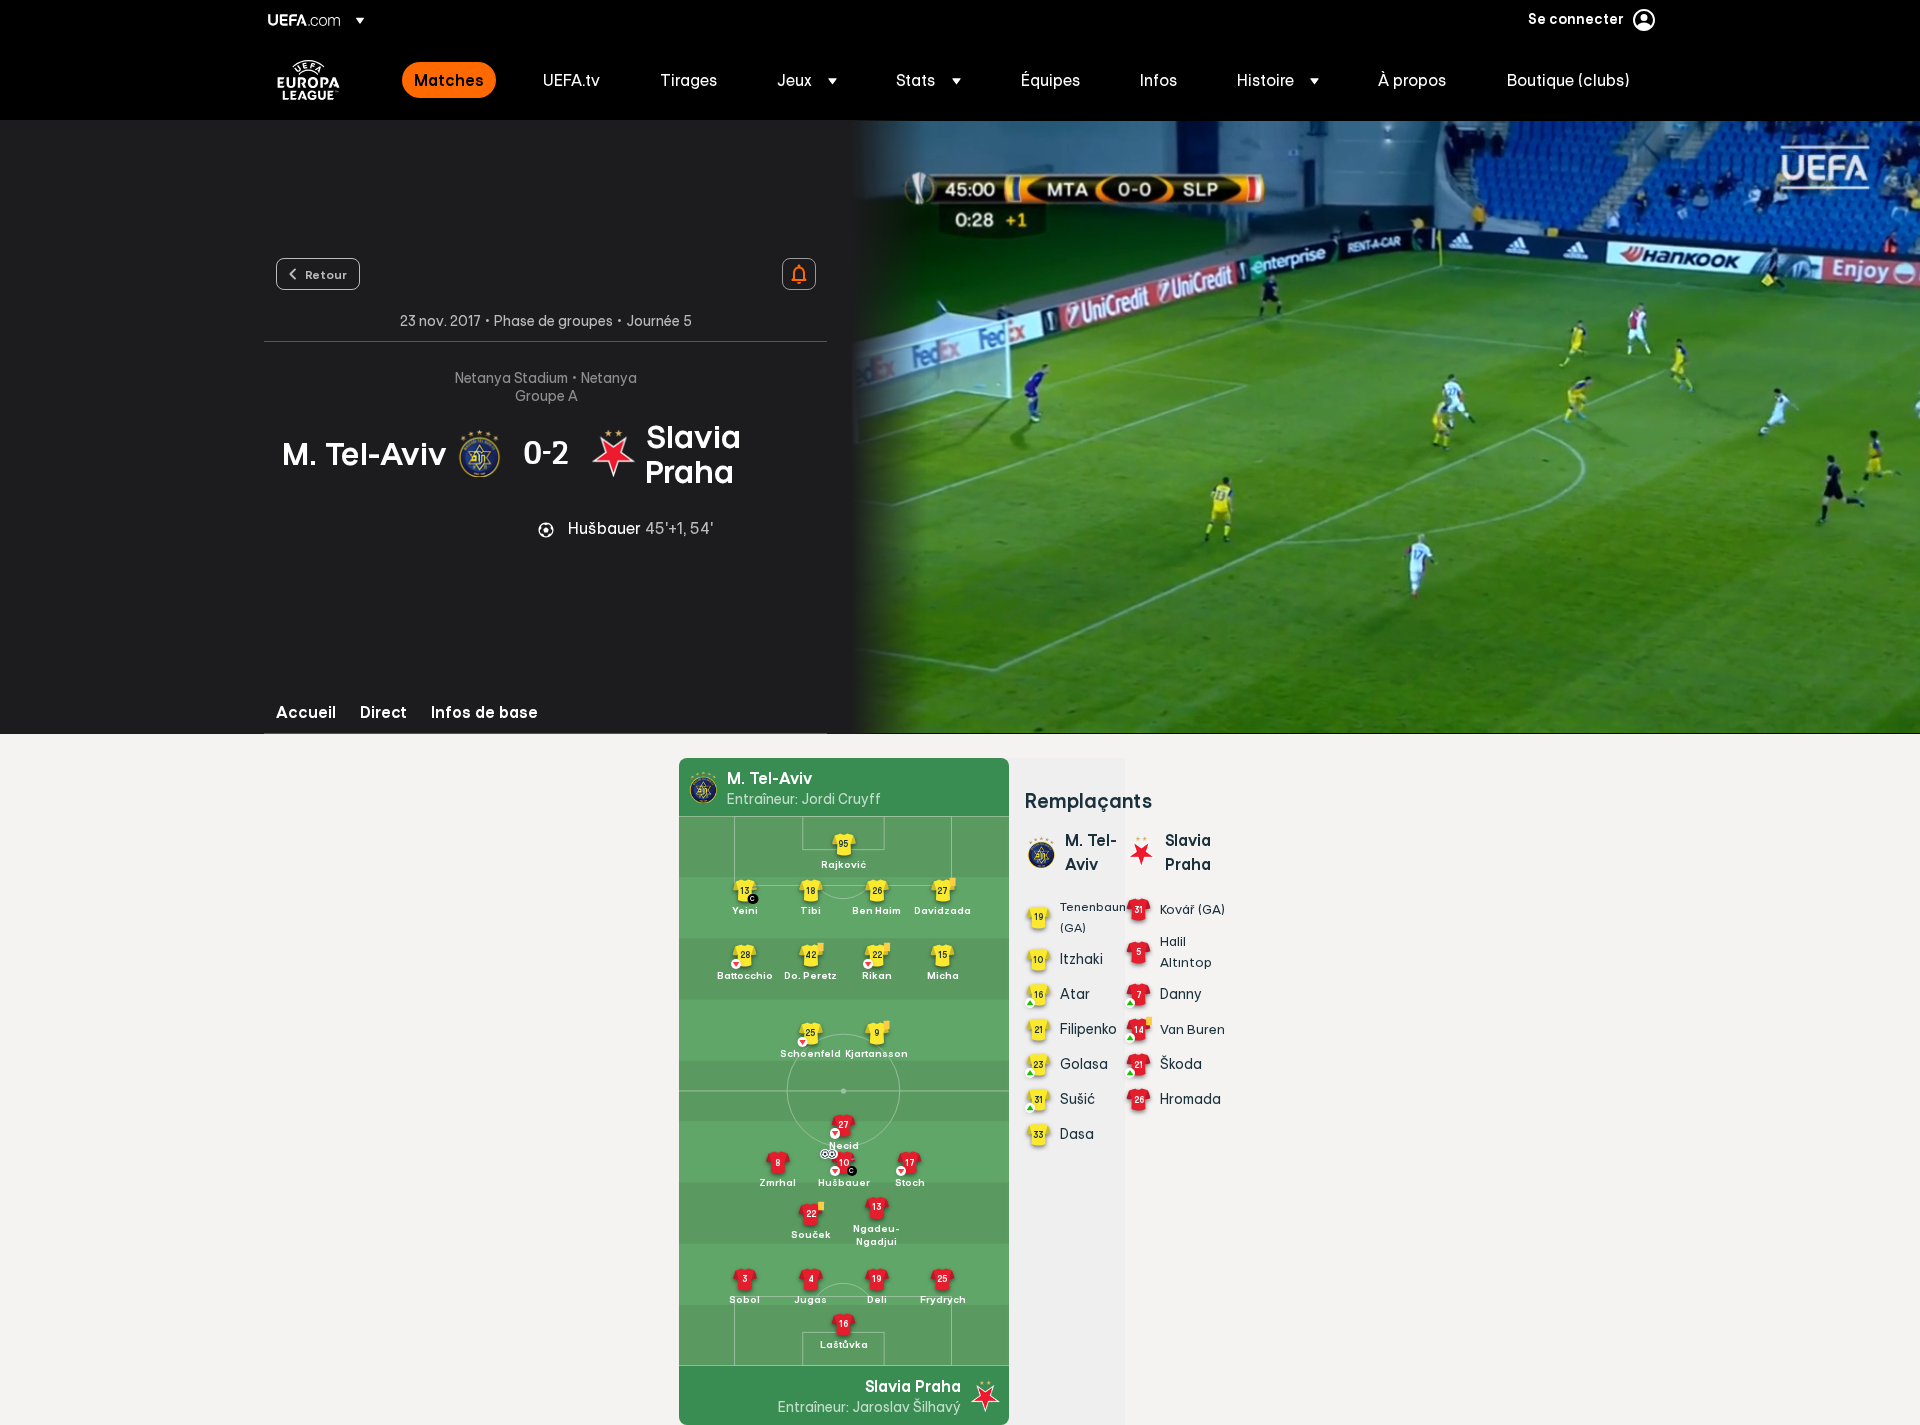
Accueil (306, 712)
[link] (449, 80)
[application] (1374, 427)
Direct (383, 712)
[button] (807, 80)
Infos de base (484, 712)
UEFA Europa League (308, 80)
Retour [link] (326, 274)
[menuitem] (453, 80)
